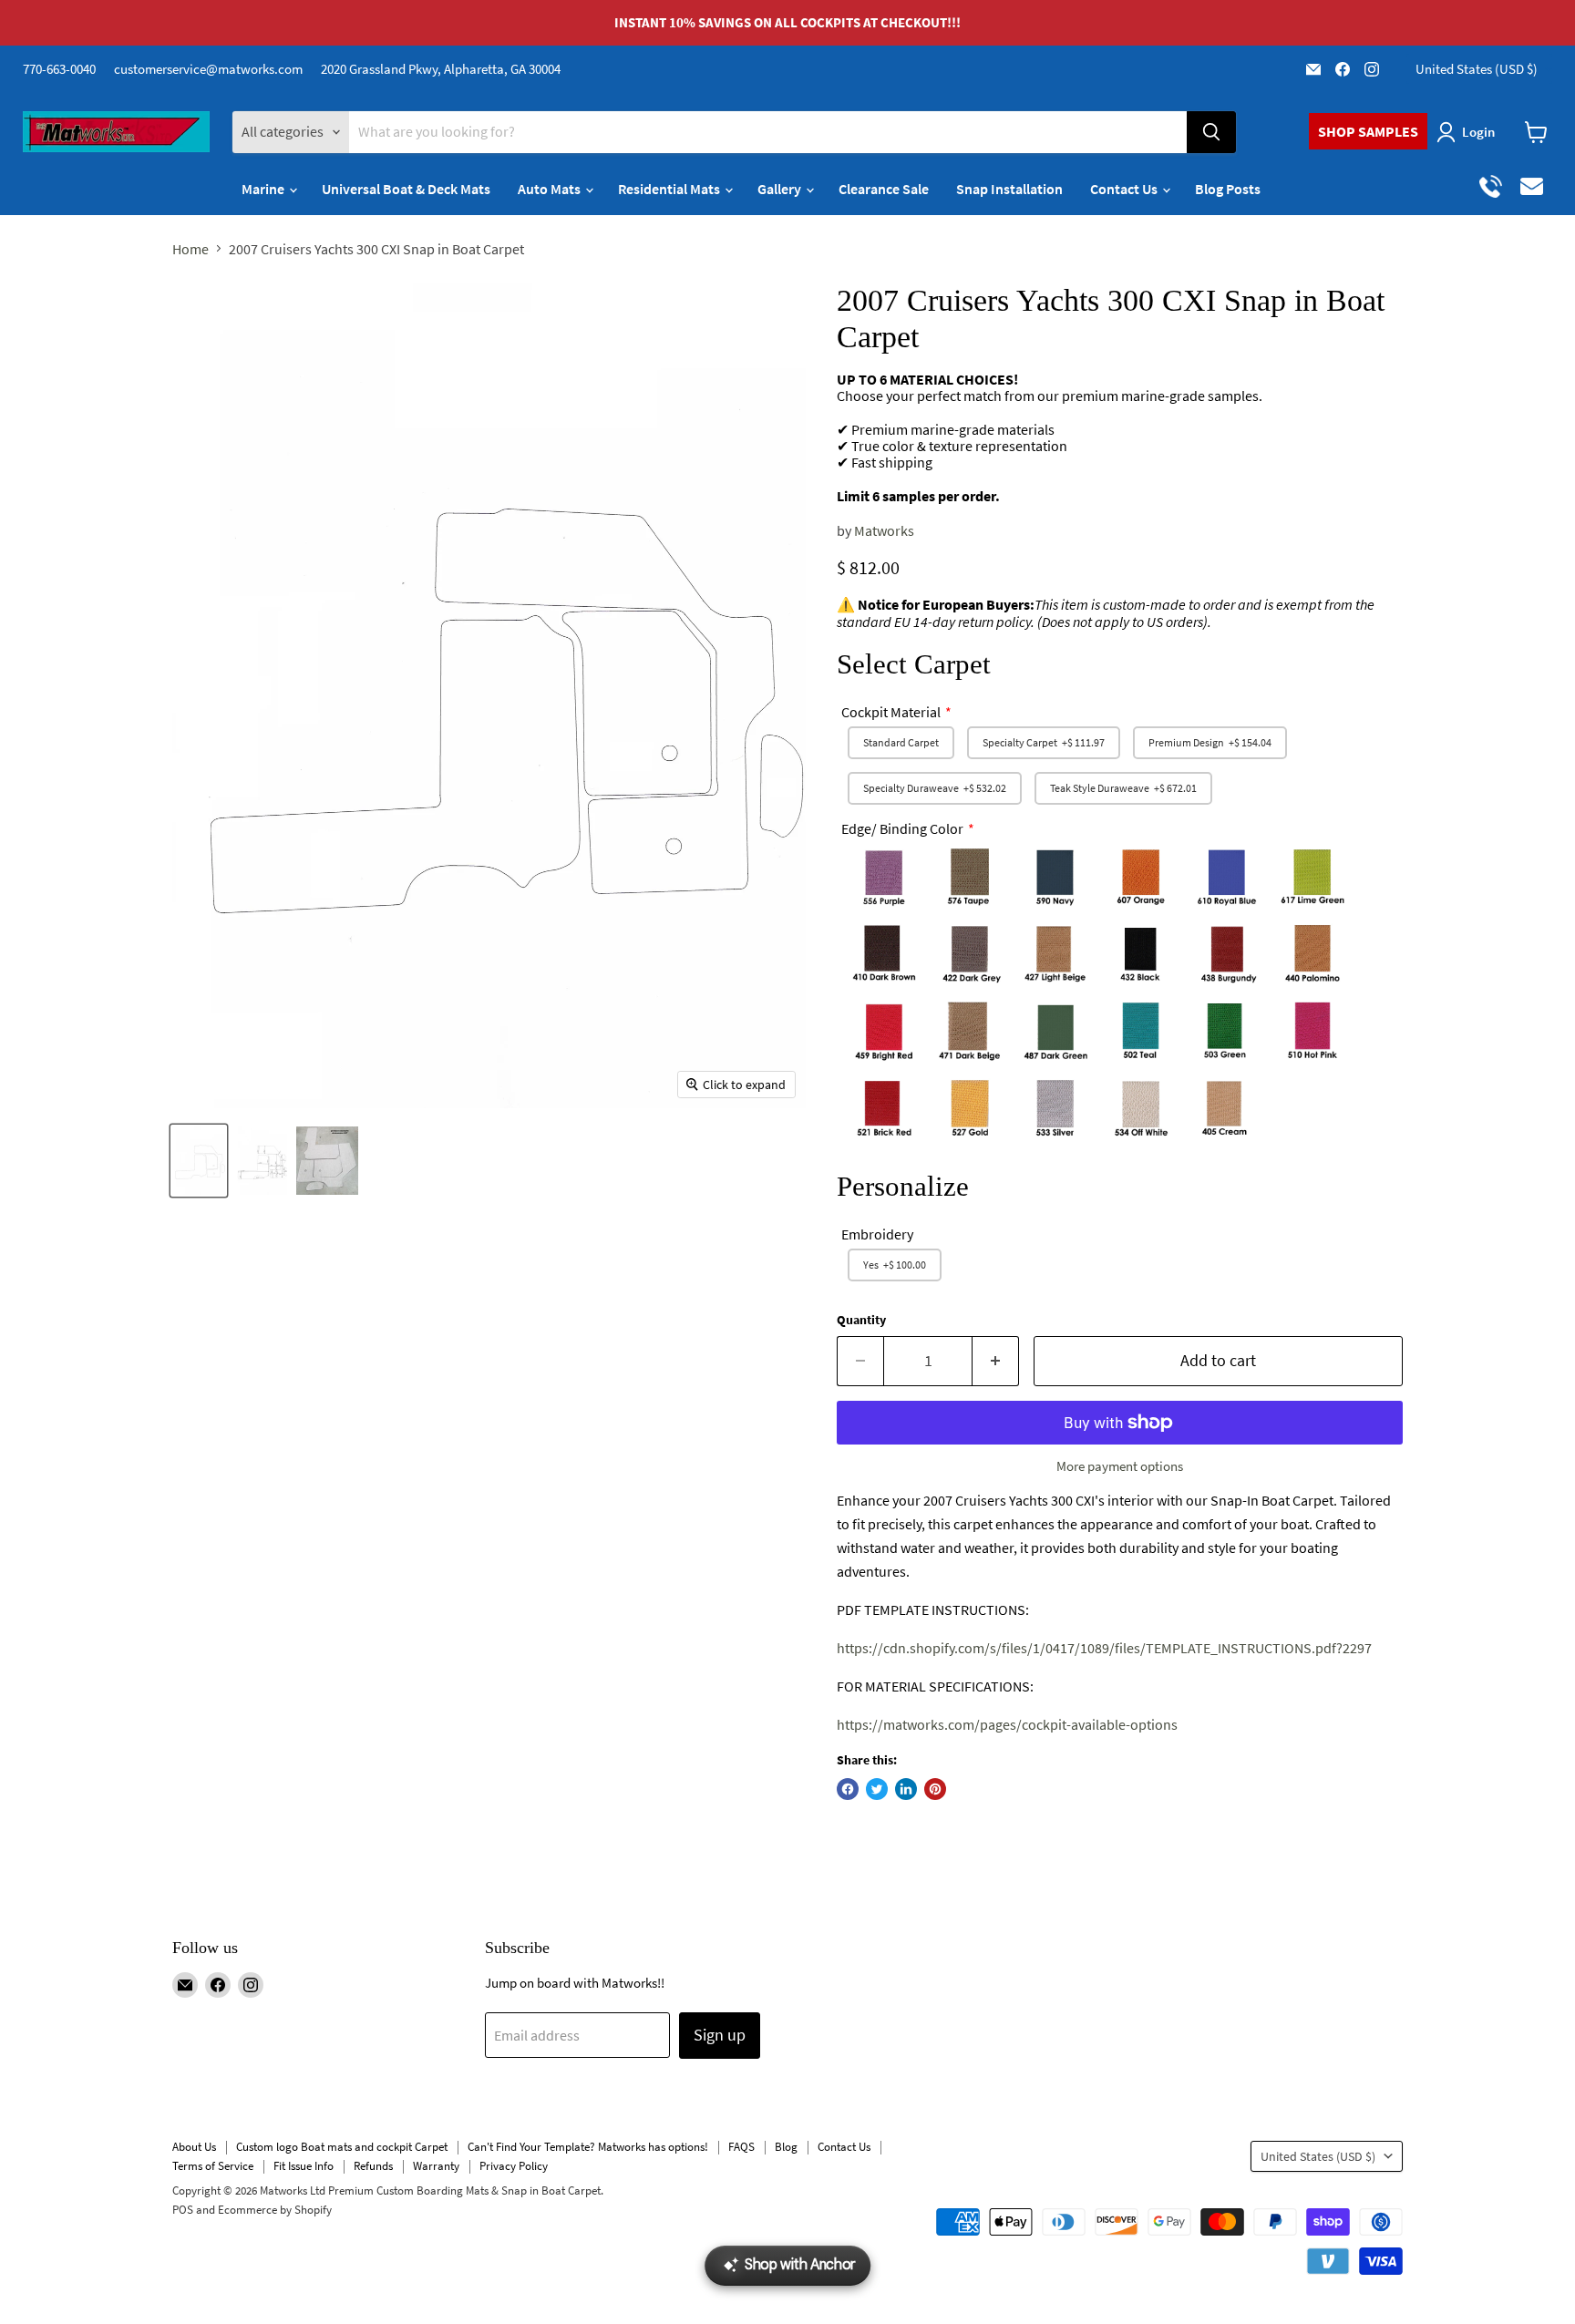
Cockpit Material (891, 712)
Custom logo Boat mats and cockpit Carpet (342, 2147)
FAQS (741, 2147)
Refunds (373, 2166)
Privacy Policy (514, 2166)
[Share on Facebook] (848, 1789)
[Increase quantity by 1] (996, 1361)
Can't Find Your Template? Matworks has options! (588, 2147)
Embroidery (877, 1234)
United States (1477, 69)
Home (190, 249)
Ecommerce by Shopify (275, 2210)
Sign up (720, 2035)
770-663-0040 (59, 69)
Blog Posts (1228, 189)
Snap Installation (1009, 189)
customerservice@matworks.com (208, 69)
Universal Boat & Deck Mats (406, 189)
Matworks (884, 530)
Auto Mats (551, 189)
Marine (264, 189)
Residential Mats (670, 189)
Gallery (781, 189)
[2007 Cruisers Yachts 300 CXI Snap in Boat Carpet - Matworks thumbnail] (327, 1161)
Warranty (436, 2166)
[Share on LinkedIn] (906, 1789)
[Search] (1211, 132)
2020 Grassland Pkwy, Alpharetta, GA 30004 (441, 69)
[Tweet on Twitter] (877, 1789)
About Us (194, 2147)
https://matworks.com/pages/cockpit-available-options (1007, 1724)
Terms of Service (213, 2166)
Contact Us (1125, 189)
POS (183, 2210)
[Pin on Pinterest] (935, 1789)
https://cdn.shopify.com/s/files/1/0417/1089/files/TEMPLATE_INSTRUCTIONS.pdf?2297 (1104, 1648)
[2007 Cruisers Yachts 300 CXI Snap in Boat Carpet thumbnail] (199, 1161)
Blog (786, 2147)
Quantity (861, 1320)
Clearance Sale (884, 189)
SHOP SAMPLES (1368, 131)
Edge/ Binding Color (902, 828)
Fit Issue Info (304, 2166)
